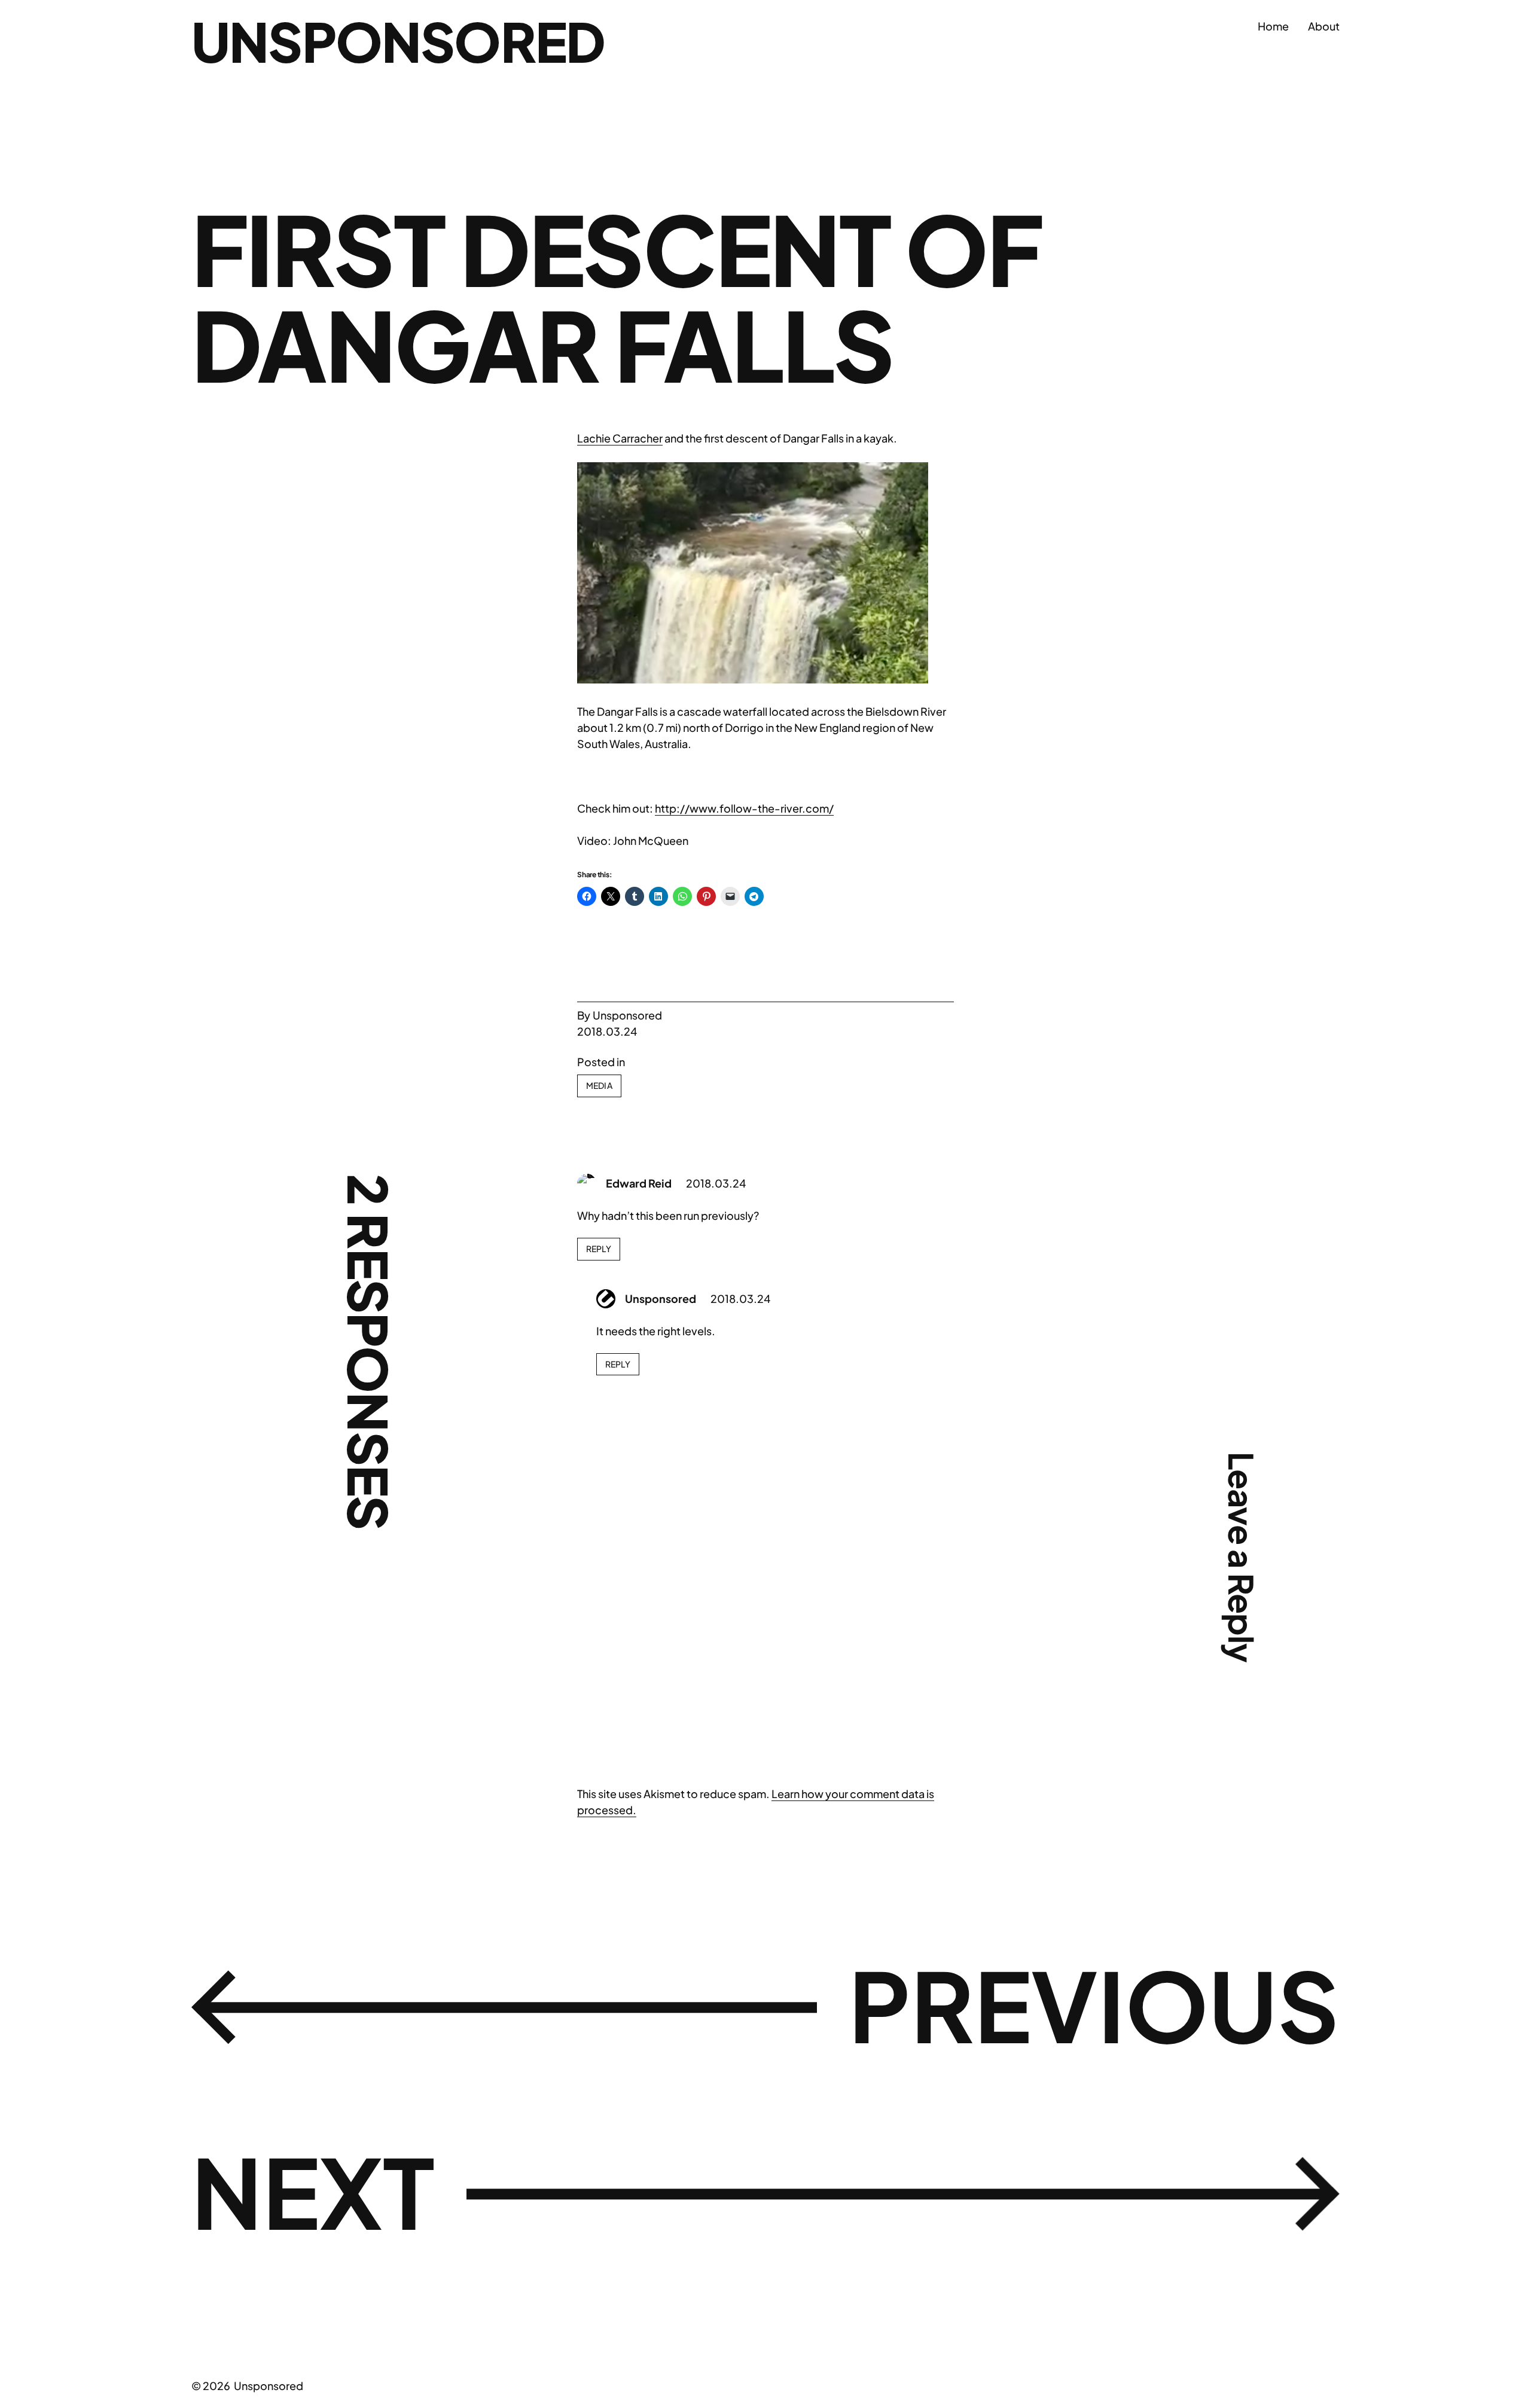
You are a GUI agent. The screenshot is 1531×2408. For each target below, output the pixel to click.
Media (599, 1085)
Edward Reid (639, 1183)
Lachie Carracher (620, 438)
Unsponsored (398, 41)
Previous (1094, 2004)
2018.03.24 (716, 1183)
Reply (599, 1249)
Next (313, 2191)
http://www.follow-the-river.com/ (744, 808)
